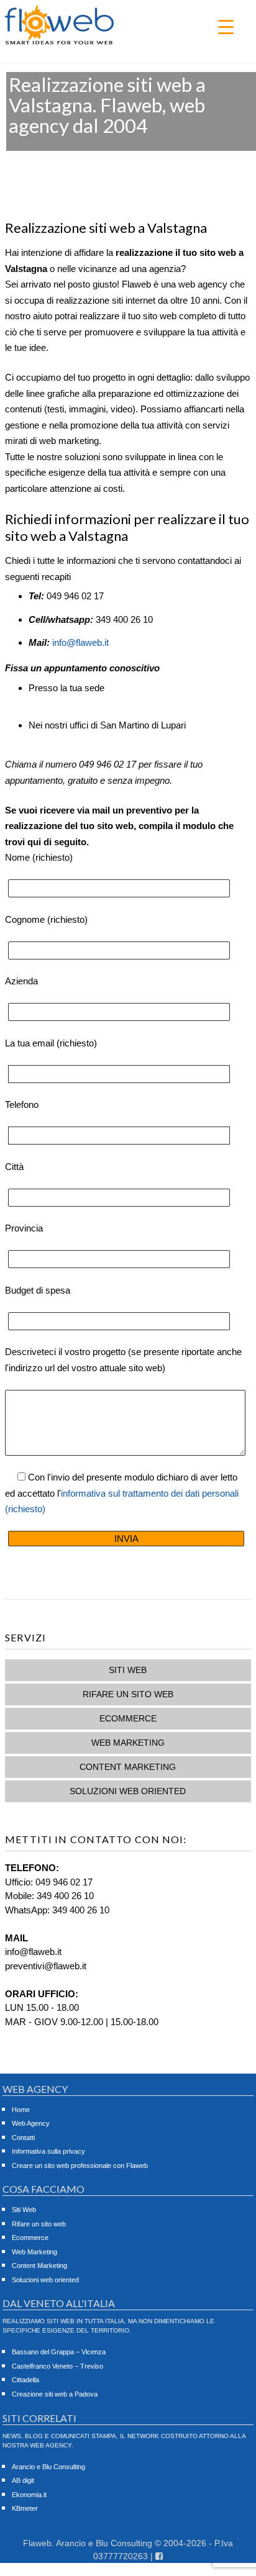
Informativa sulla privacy (48, 2151)
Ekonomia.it (29, 2495)
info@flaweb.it (80, 642)
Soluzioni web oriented (128, 1791)
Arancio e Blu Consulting (48, 2467)
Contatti (23, 2138)
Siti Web (128, 1670)
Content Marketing (128, 1767)
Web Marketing (128, 1743)
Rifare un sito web (128, 1694)
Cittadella (25, 2380)
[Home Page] (59, 43)
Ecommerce (128, 1718)
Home (21, 2110)
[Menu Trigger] (226, 26)
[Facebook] (159, 2556)
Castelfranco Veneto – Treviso (57, 2366)
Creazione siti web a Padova (55, 2394)
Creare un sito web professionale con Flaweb (80, 2166)
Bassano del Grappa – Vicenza (59, 2352)
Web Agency (31, 2123)
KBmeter (25, 2508)
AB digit (23, 2480)
